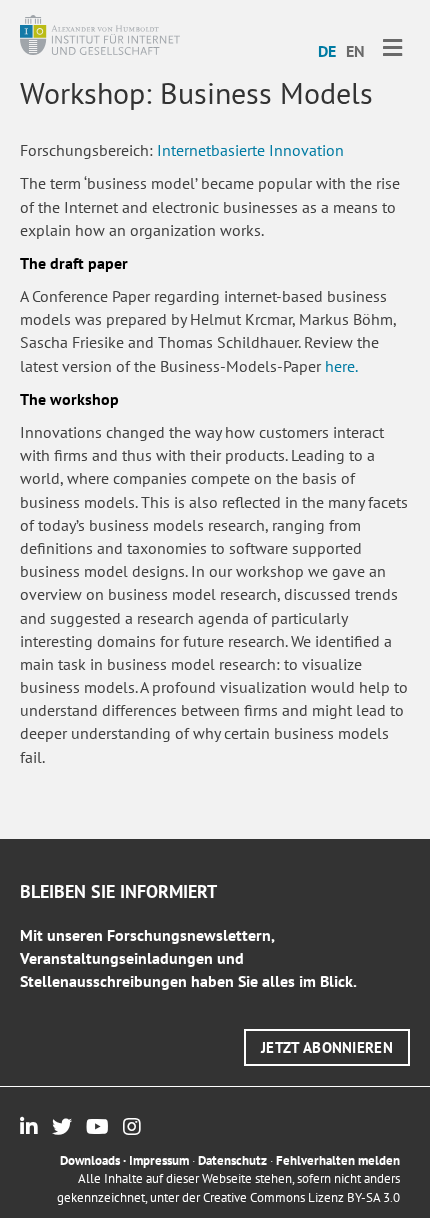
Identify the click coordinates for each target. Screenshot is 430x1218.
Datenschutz (232, 1160)
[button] (327, 1047)
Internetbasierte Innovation (250, 150)
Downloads (90, 1160)
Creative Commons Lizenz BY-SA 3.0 (301, 1197)
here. (341, 366)
